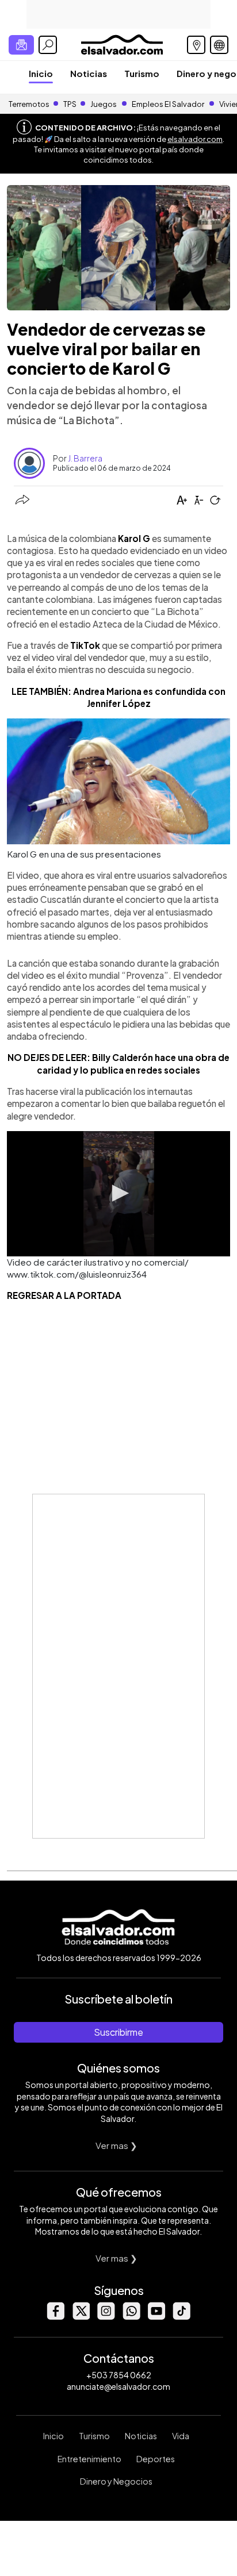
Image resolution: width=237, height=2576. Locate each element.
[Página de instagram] (106, 2317)
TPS (70, 104)
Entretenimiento (89, 2459)
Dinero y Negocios (116, 2481)
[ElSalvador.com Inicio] (122, 43)
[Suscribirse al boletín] (21, 45)
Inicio (41, 73)
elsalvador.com (195, 139)
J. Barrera (85, 458)
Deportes (156, 2459)
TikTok (85, 645)
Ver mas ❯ (116, 2145)
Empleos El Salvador (168, 104)
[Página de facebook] (55, 2317)
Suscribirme (118, 2032)
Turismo (142, 73)
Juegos (104, 104)
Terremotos (29, 104)
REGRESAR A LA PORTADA (64, 1295)
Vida (181, 2436)
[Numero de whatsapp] (131, 2317)
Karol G (134, 538)
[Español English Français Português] (219, 45)
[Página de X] (81, 2317)
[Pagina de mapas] (196, 45)
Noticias (89, 73)
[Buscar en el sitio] (48, 45)
